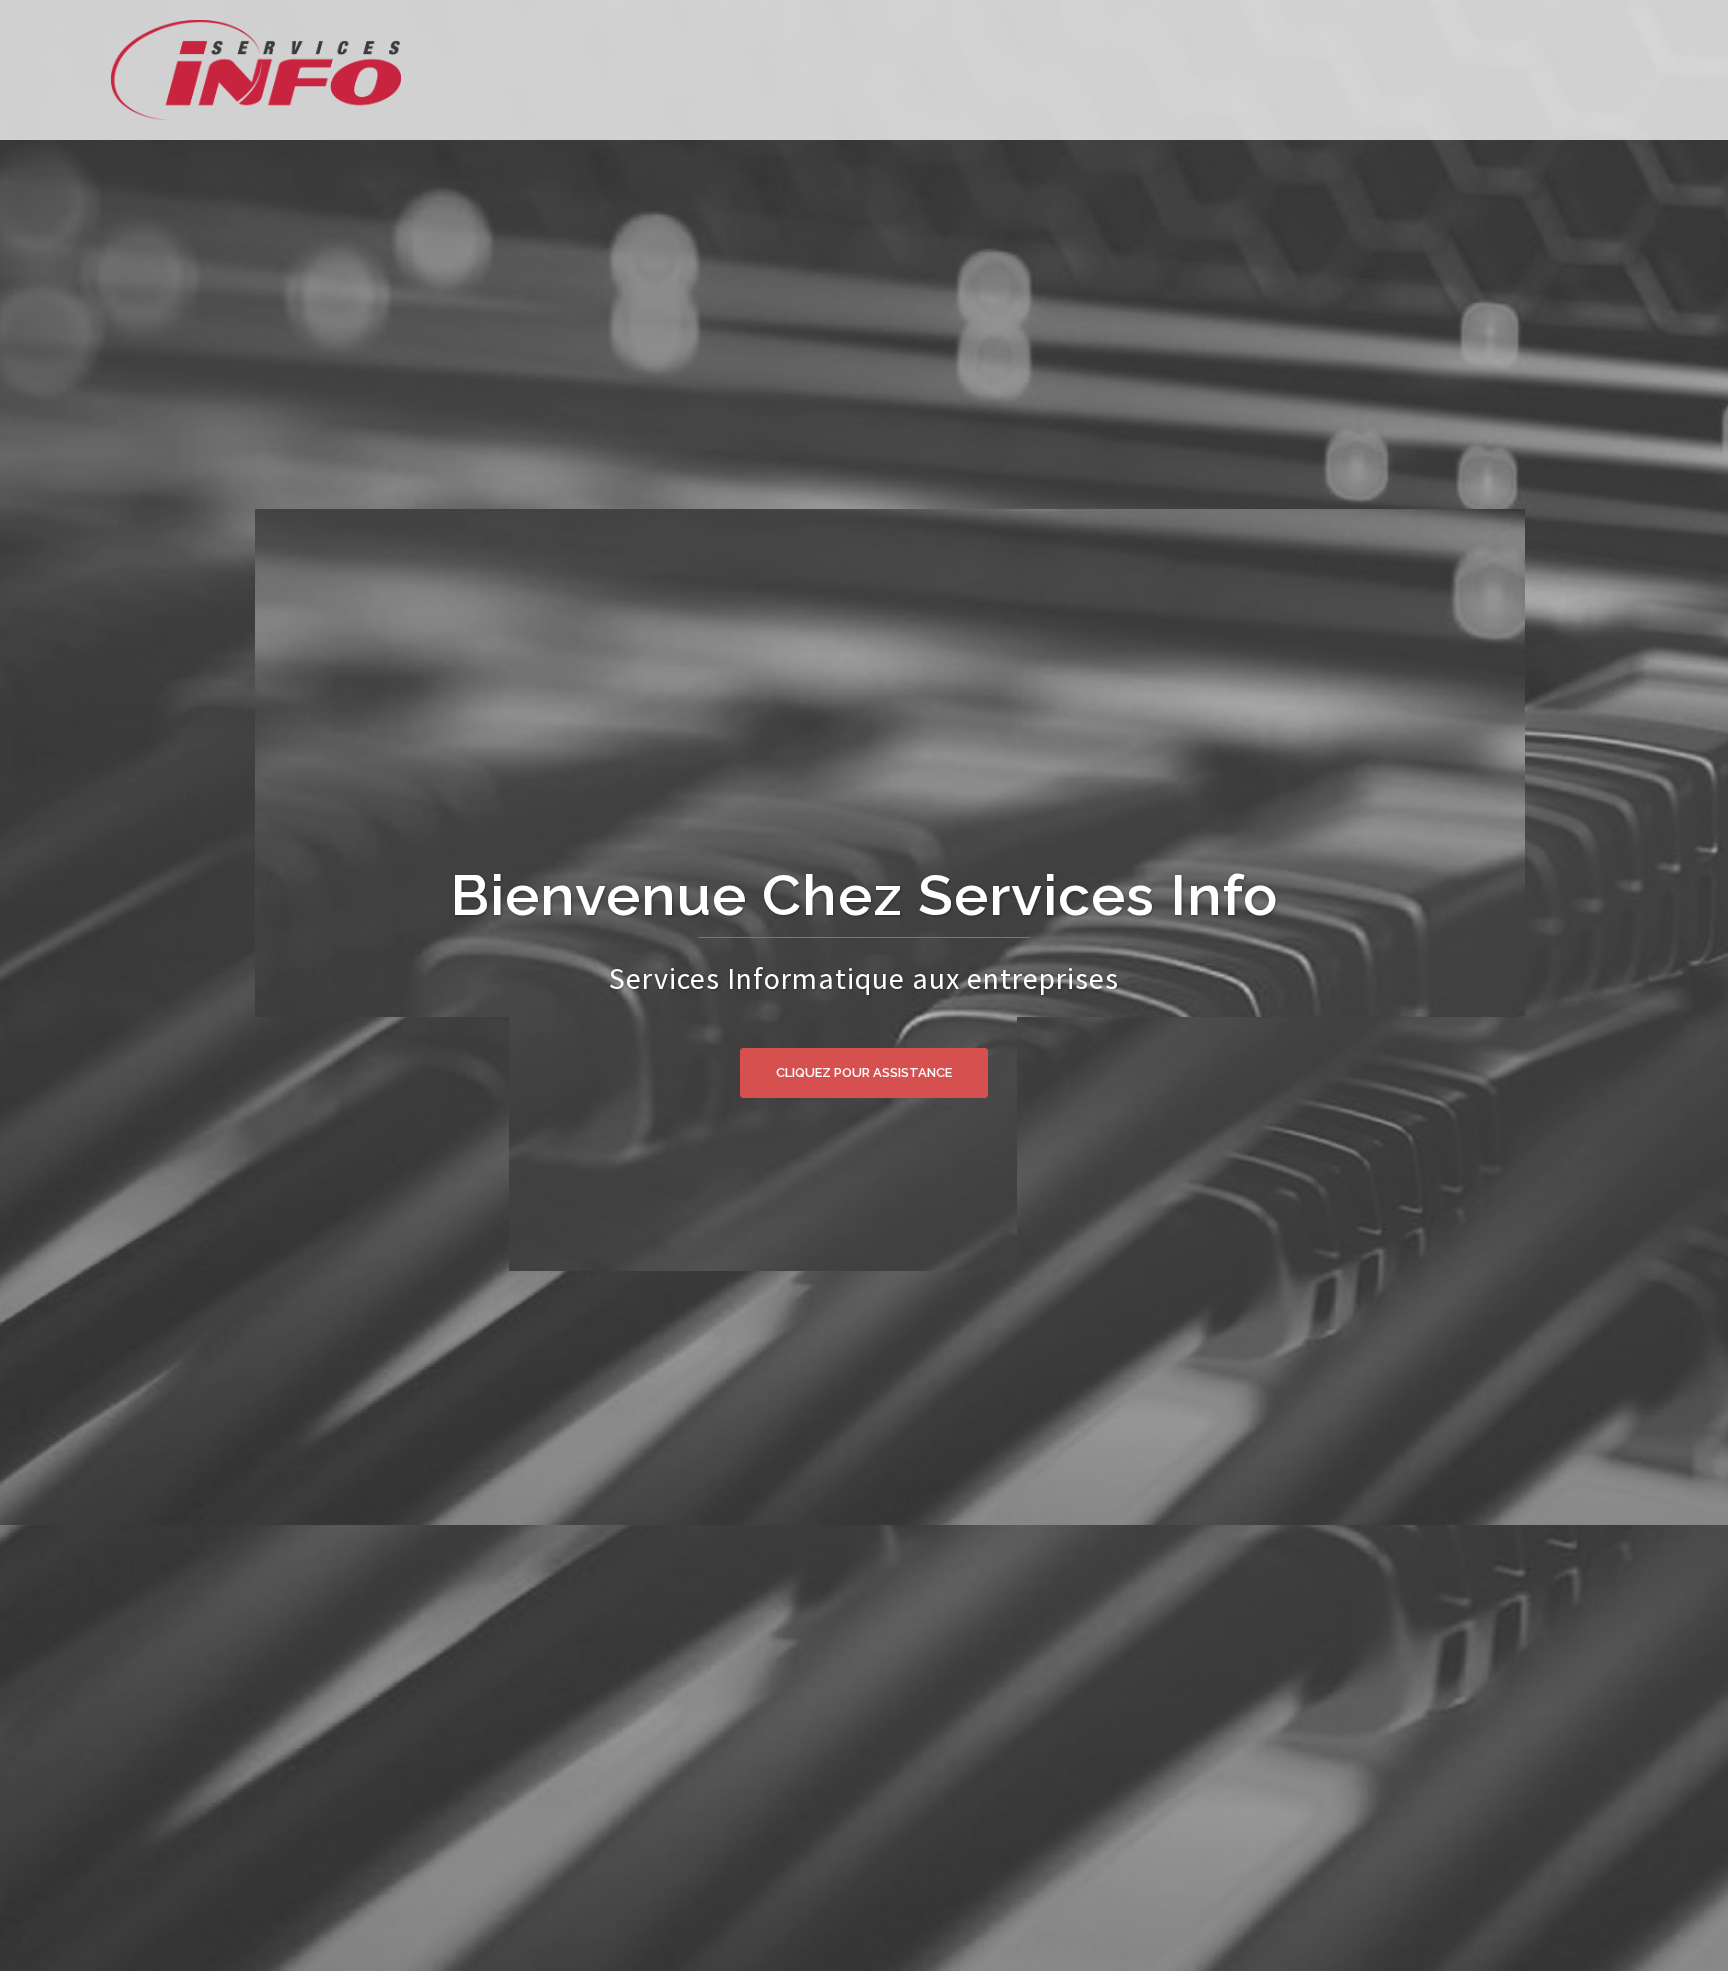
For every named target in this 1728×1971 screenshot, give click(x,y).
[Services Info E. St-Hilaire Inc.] (200, 68)
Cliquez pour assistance (864, 1072)
